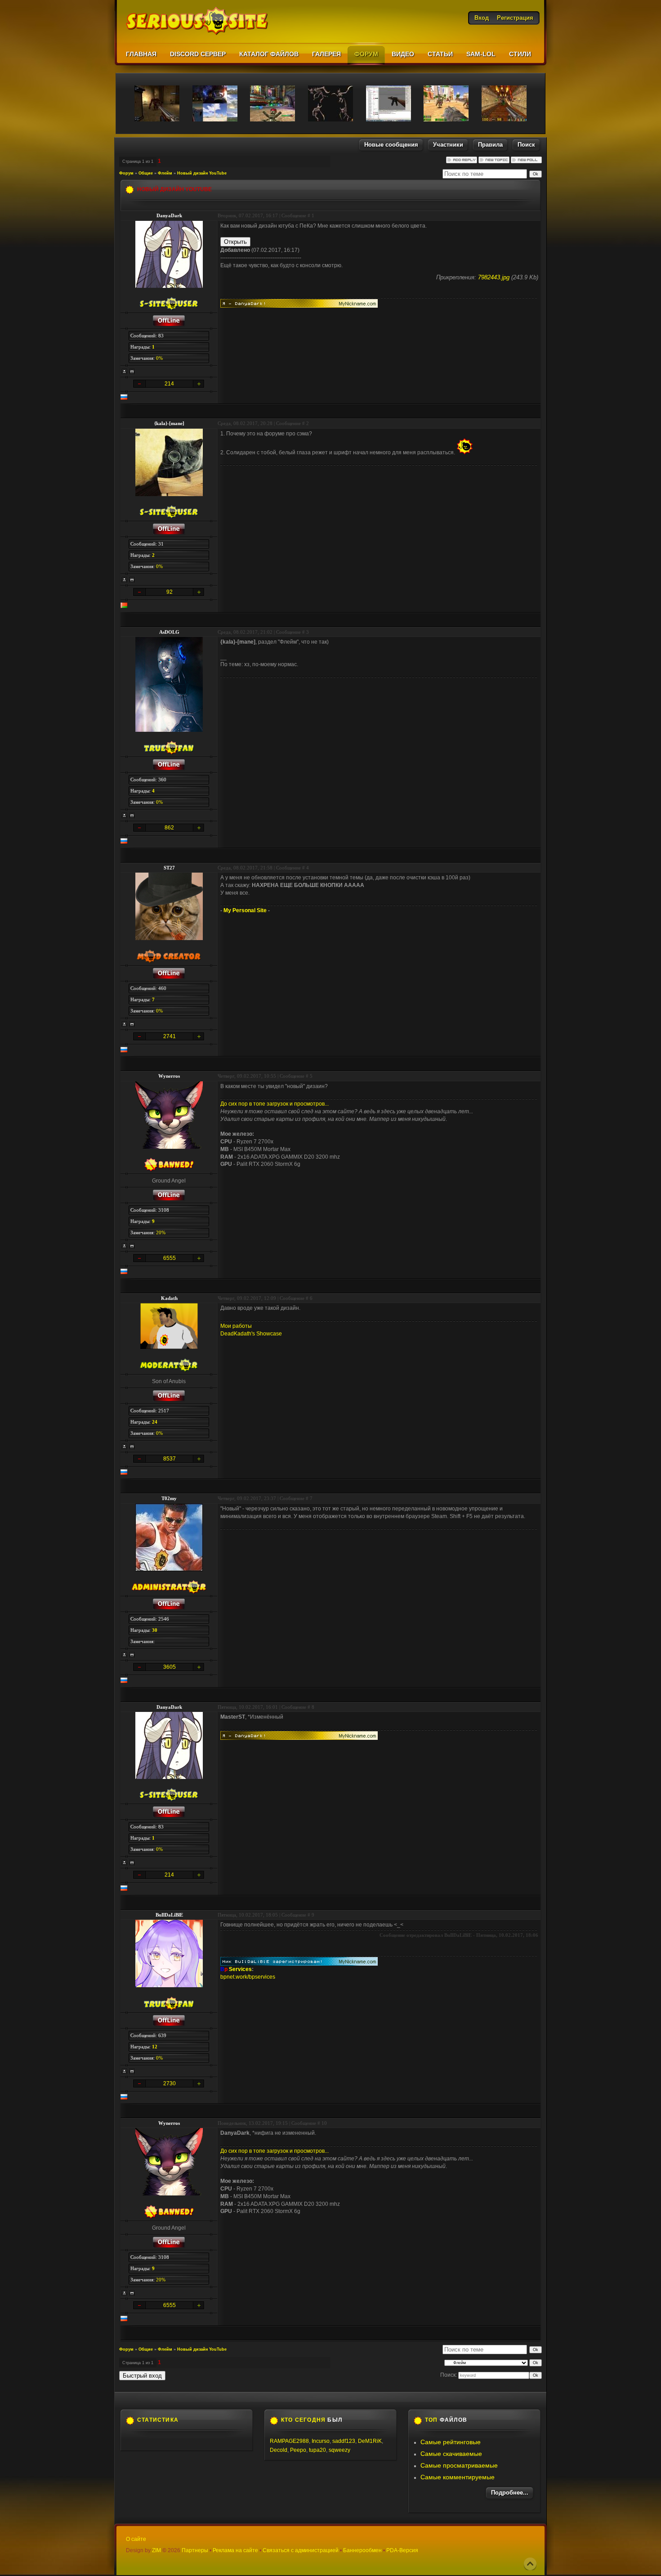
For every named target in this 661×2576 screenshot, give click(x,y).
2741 (170, 1036)
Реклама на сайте (235, 2550)
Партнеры (195, 2550)
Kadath (169, 1298)
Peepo (298, 2450)
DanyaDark (169, 215)
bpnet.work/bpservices (248, 1977)
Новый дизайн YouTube (202, 173)
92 (170, 592)
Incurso (321, 2441)
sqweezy (339, 2450)
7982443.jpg (494, 277)
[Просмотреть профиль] (125, 372)
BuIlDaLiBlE (169, 1915)
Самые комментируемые (458, 2477)
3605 (170, 1667)
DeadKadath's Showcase (251, 1334)
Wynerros (169, 1076)
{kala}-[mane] (169, 423)
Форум (126, 173)
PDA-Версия (402, 2550)
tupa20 (317, 2450)
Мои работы (236, 1326)
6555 (170, 1258)
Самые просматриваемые (459, 2465)
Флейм (165, 173)
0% (159, 358)
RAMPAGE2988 (289, 2441)
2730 (170, 2083)
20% (161, 1232)
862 (169, 828)
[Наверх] (530, 2564)
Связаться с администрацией (301, 2550)
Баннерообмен (362, 2550)
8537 (170, 1459)
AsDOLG (169, 632)
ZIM (156, 2550)
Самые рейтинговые (451, 2442)
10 (324, 2123)
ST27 (169, 868)
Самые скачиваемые (451, 2454)
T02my (169, 1498)
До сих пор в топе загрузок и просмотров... (275, 1104)
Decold (279, 2450)
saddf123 (344, 2441)
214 (169, 384)
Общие (146, 173)
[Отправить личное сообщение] (132, 372)
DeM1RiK (370, 2441)
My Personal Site (245, 910)
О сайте (136, 2539)
